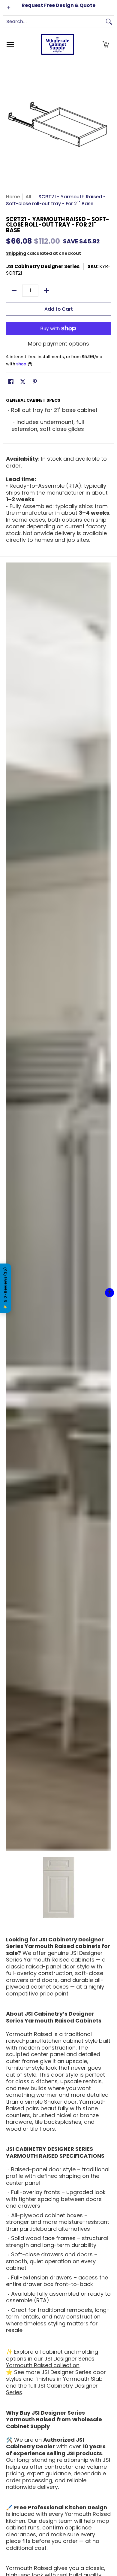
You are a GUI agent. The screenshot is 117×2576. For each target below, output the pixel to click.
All (28, 197)
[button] (106, 44)
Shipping (16, 253)
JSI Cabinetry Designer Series (43, 266)
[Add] (46, 291)
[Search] (109, 22)
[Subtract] (14, 291)
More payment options (58, 344)
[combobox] (54, 22)
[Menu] (10, 44)
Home (13, 197)
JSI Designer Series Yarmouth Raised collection (50, 2362)
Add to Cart (59, 309)
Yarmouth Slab (83, 2379)
